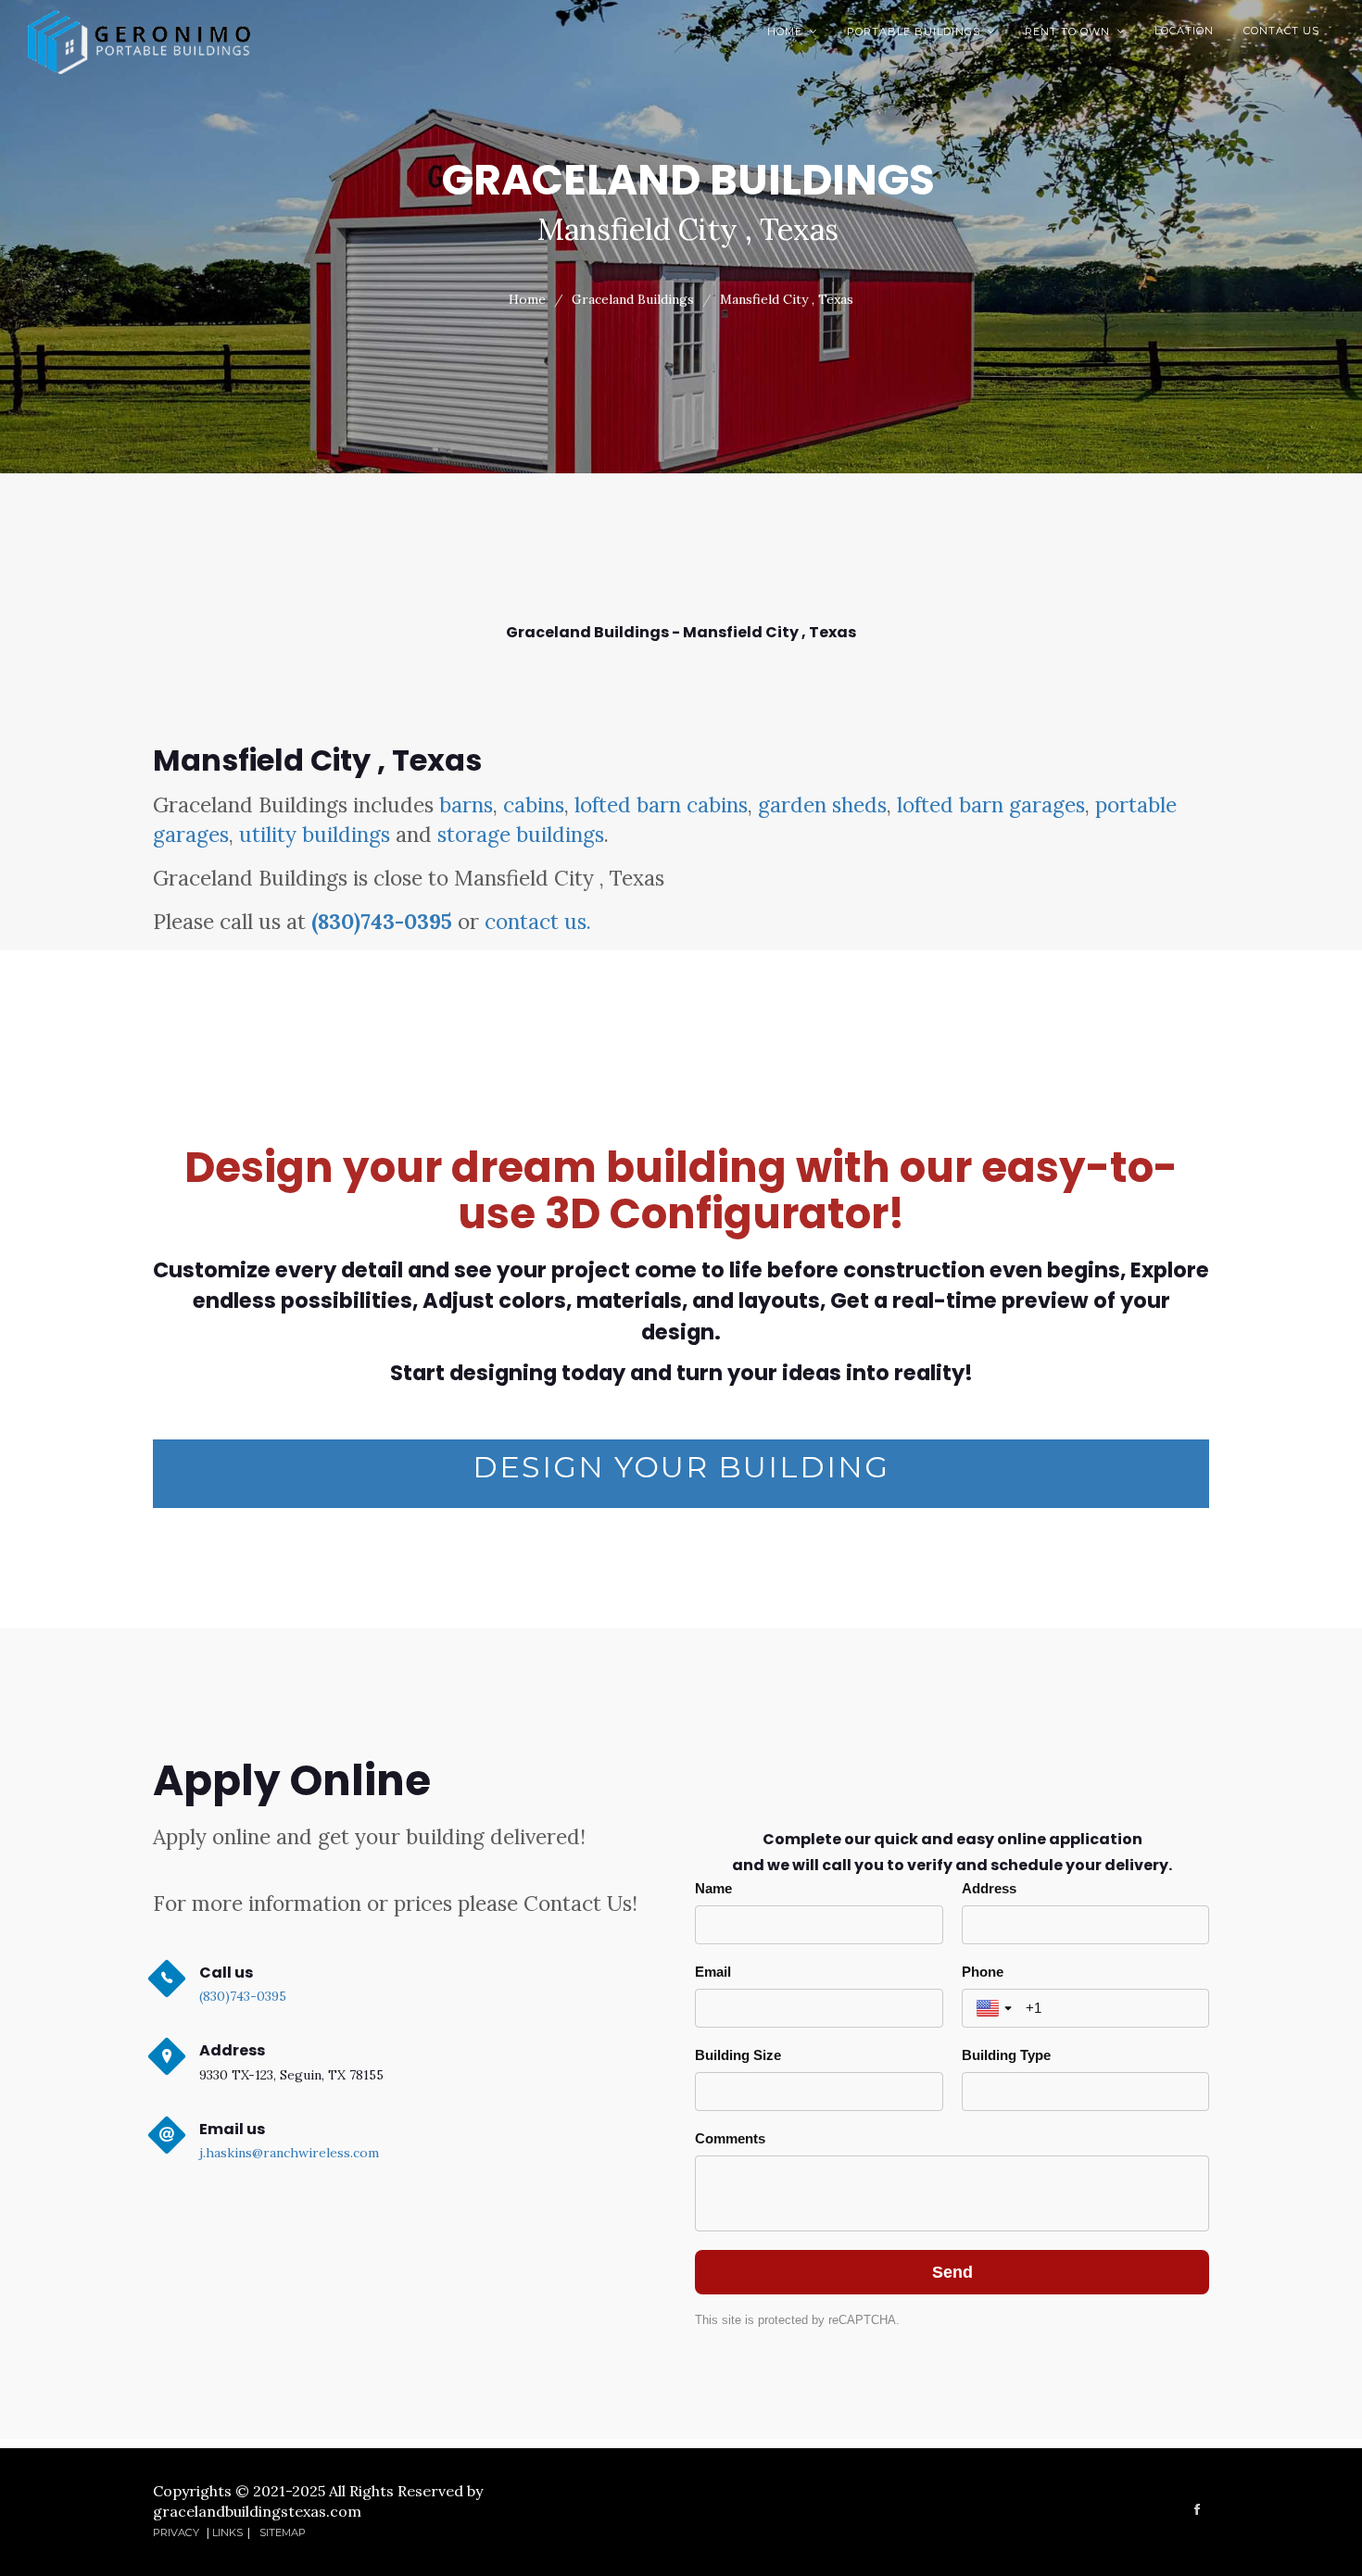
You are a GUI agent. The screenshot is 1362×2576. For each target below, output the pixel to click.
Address (989, 1888)
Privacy (177, 2532)
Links (227, 2532)
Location (1184, 31)
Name (713, 1888)
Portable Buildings (921, 31)
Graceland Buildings (633, 299)
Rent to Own (1075, 31)
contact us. (538, 921)
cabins (534, 804)
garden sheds (822, 804)
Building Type (1006, 2055)
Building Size (738, 2055)
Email (713, 1972)
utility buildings (315, 834)
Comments (730, 2138)
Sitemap (283, 2532)
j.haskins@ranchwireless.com (289, 2153)
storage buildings (521, 834)
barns (466, 804)
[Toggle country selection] (996, 2008)
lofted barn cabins (661, 804)
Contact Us (1281, 31)
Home (792, 31)
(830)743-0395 (382, 921)
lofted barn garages (991, 804)
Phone (983, 1972)
